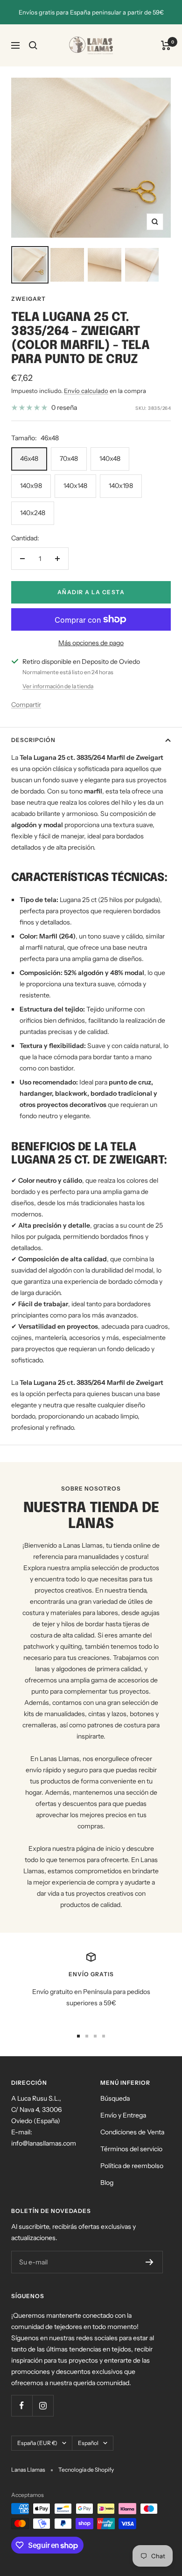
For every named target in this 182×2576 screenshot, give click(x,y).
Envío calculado (86, 391)
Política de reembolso (132, 2166)
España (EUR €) (37, 2443)
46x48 (29, 458)
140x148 (75, 486)
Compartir (26, 705)
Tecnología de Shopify (86, 2470)
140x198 (121, 486)
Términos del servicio (131, 2149)
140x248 (33, 513)
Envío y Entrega (123, 2115)
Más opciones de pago (91, 643)
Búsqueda (115, 2098)
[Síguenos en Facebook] (22, 2405)
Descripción (33, 740)
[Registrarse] (150, 2262)
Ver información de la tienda (58, 686)
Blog (107, 2183)
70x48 (69, 458)
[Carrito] (166, 45)
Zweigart (28, 299)
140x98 (31, 486)
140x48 (110, 458)
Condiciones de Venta (132, 2132)
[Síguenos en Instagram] (43, 2405)
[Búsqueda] (33, 45)
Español (88, 2443)
